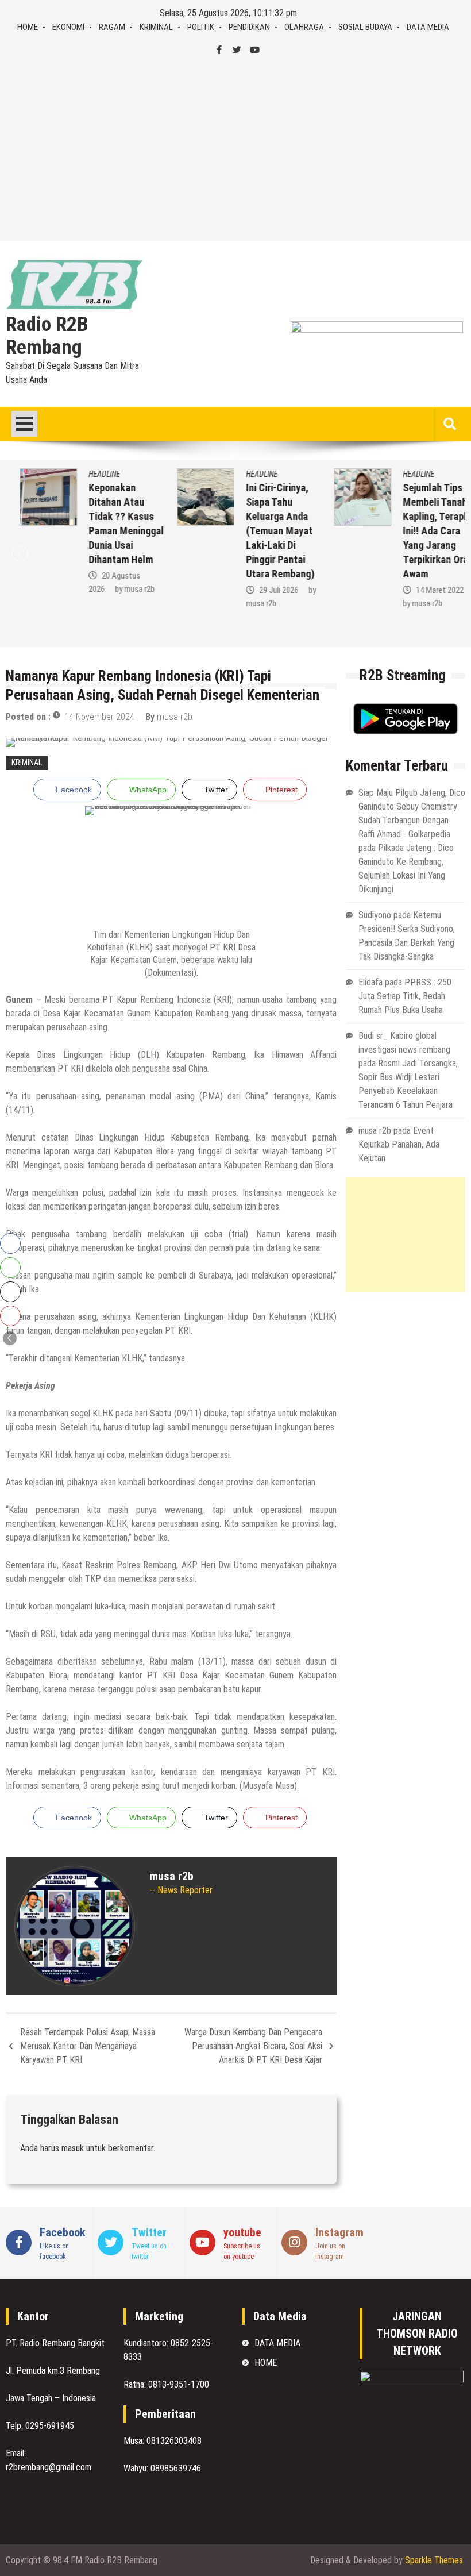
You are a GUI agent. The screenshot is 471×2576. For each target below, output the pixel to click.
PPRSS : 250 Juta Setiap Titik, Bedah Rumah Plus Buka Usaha (405, 996)
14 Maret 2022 (426, 590)
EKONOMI (68, 27)
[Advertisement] (235, 149)
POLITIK (201, 27)
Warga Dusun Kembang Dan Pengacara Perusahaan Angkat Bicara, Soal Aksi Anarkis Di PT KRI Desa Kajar (253, 2046)
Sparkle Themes (434, 2560)
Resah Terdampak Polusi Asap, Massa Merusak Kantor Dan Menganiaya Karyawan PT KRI (88, 2046)
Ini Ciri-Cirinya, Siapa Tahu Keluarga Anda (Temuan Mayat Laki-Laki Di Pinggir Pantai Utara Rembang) (266, 531)
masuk (73, 2148)
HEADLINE (90, 474)
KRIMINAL (156, 27)
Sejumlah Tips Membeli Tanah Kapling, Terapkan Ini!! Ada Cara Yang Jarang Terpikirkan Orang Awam (427, 531)
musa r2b (126, 589)
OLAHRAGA (304, 27)
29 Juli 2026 (264, 590)
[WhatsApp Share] (10, 1268)
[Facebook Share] (10, 1243)
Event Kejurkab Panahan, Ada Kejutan (399, 1144)
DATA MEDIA (428, 27)
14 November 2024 (99, 717)
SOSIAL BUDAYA (365, 27)
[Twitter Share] (10, 1292)
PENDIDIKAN (249, 27)
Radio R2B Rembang (47, 336)
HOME (28, 27)
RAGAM (112, 27)
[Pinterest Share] (10, 1316)
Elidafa (370, 982)
